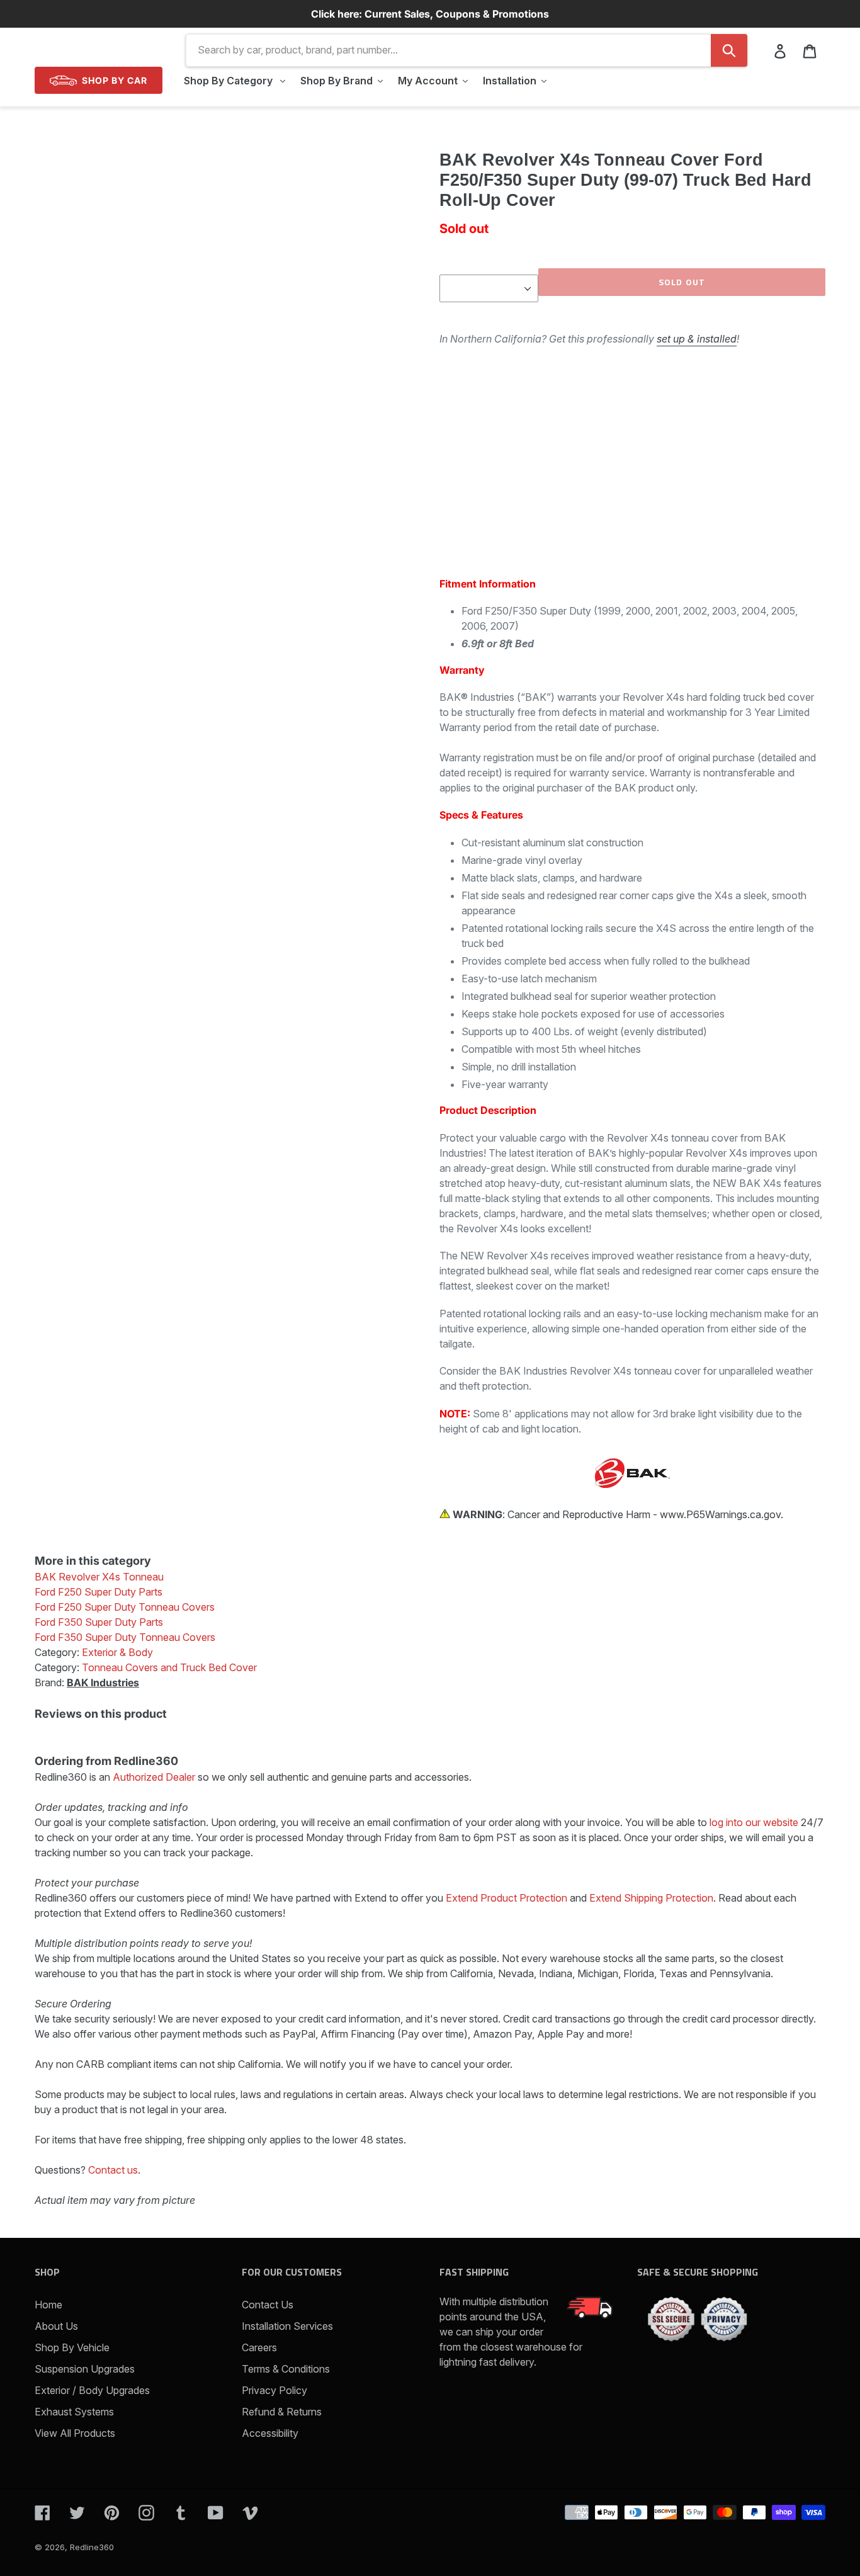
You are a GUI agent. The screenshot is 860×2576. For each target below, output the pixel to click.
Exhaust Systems (74, 2412)
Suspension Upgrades (85, 2369)
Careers (259, 2347)
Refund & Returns (282, 2412)
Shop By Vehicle (72, 2347)
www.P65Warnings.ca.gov (720, 1514)
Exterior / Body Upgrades (92, 2390)
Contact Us (268, 2305)
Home (48, 2305)
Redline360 (92, 2547)
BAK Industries (103, 1682)
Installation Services (287, 2326)
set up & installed (697, 339)
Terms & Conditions (286, 2369)
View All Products (75, 2433)
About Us (56, 2326)
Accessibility (270, 2433)
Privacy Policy (274, 2390)
